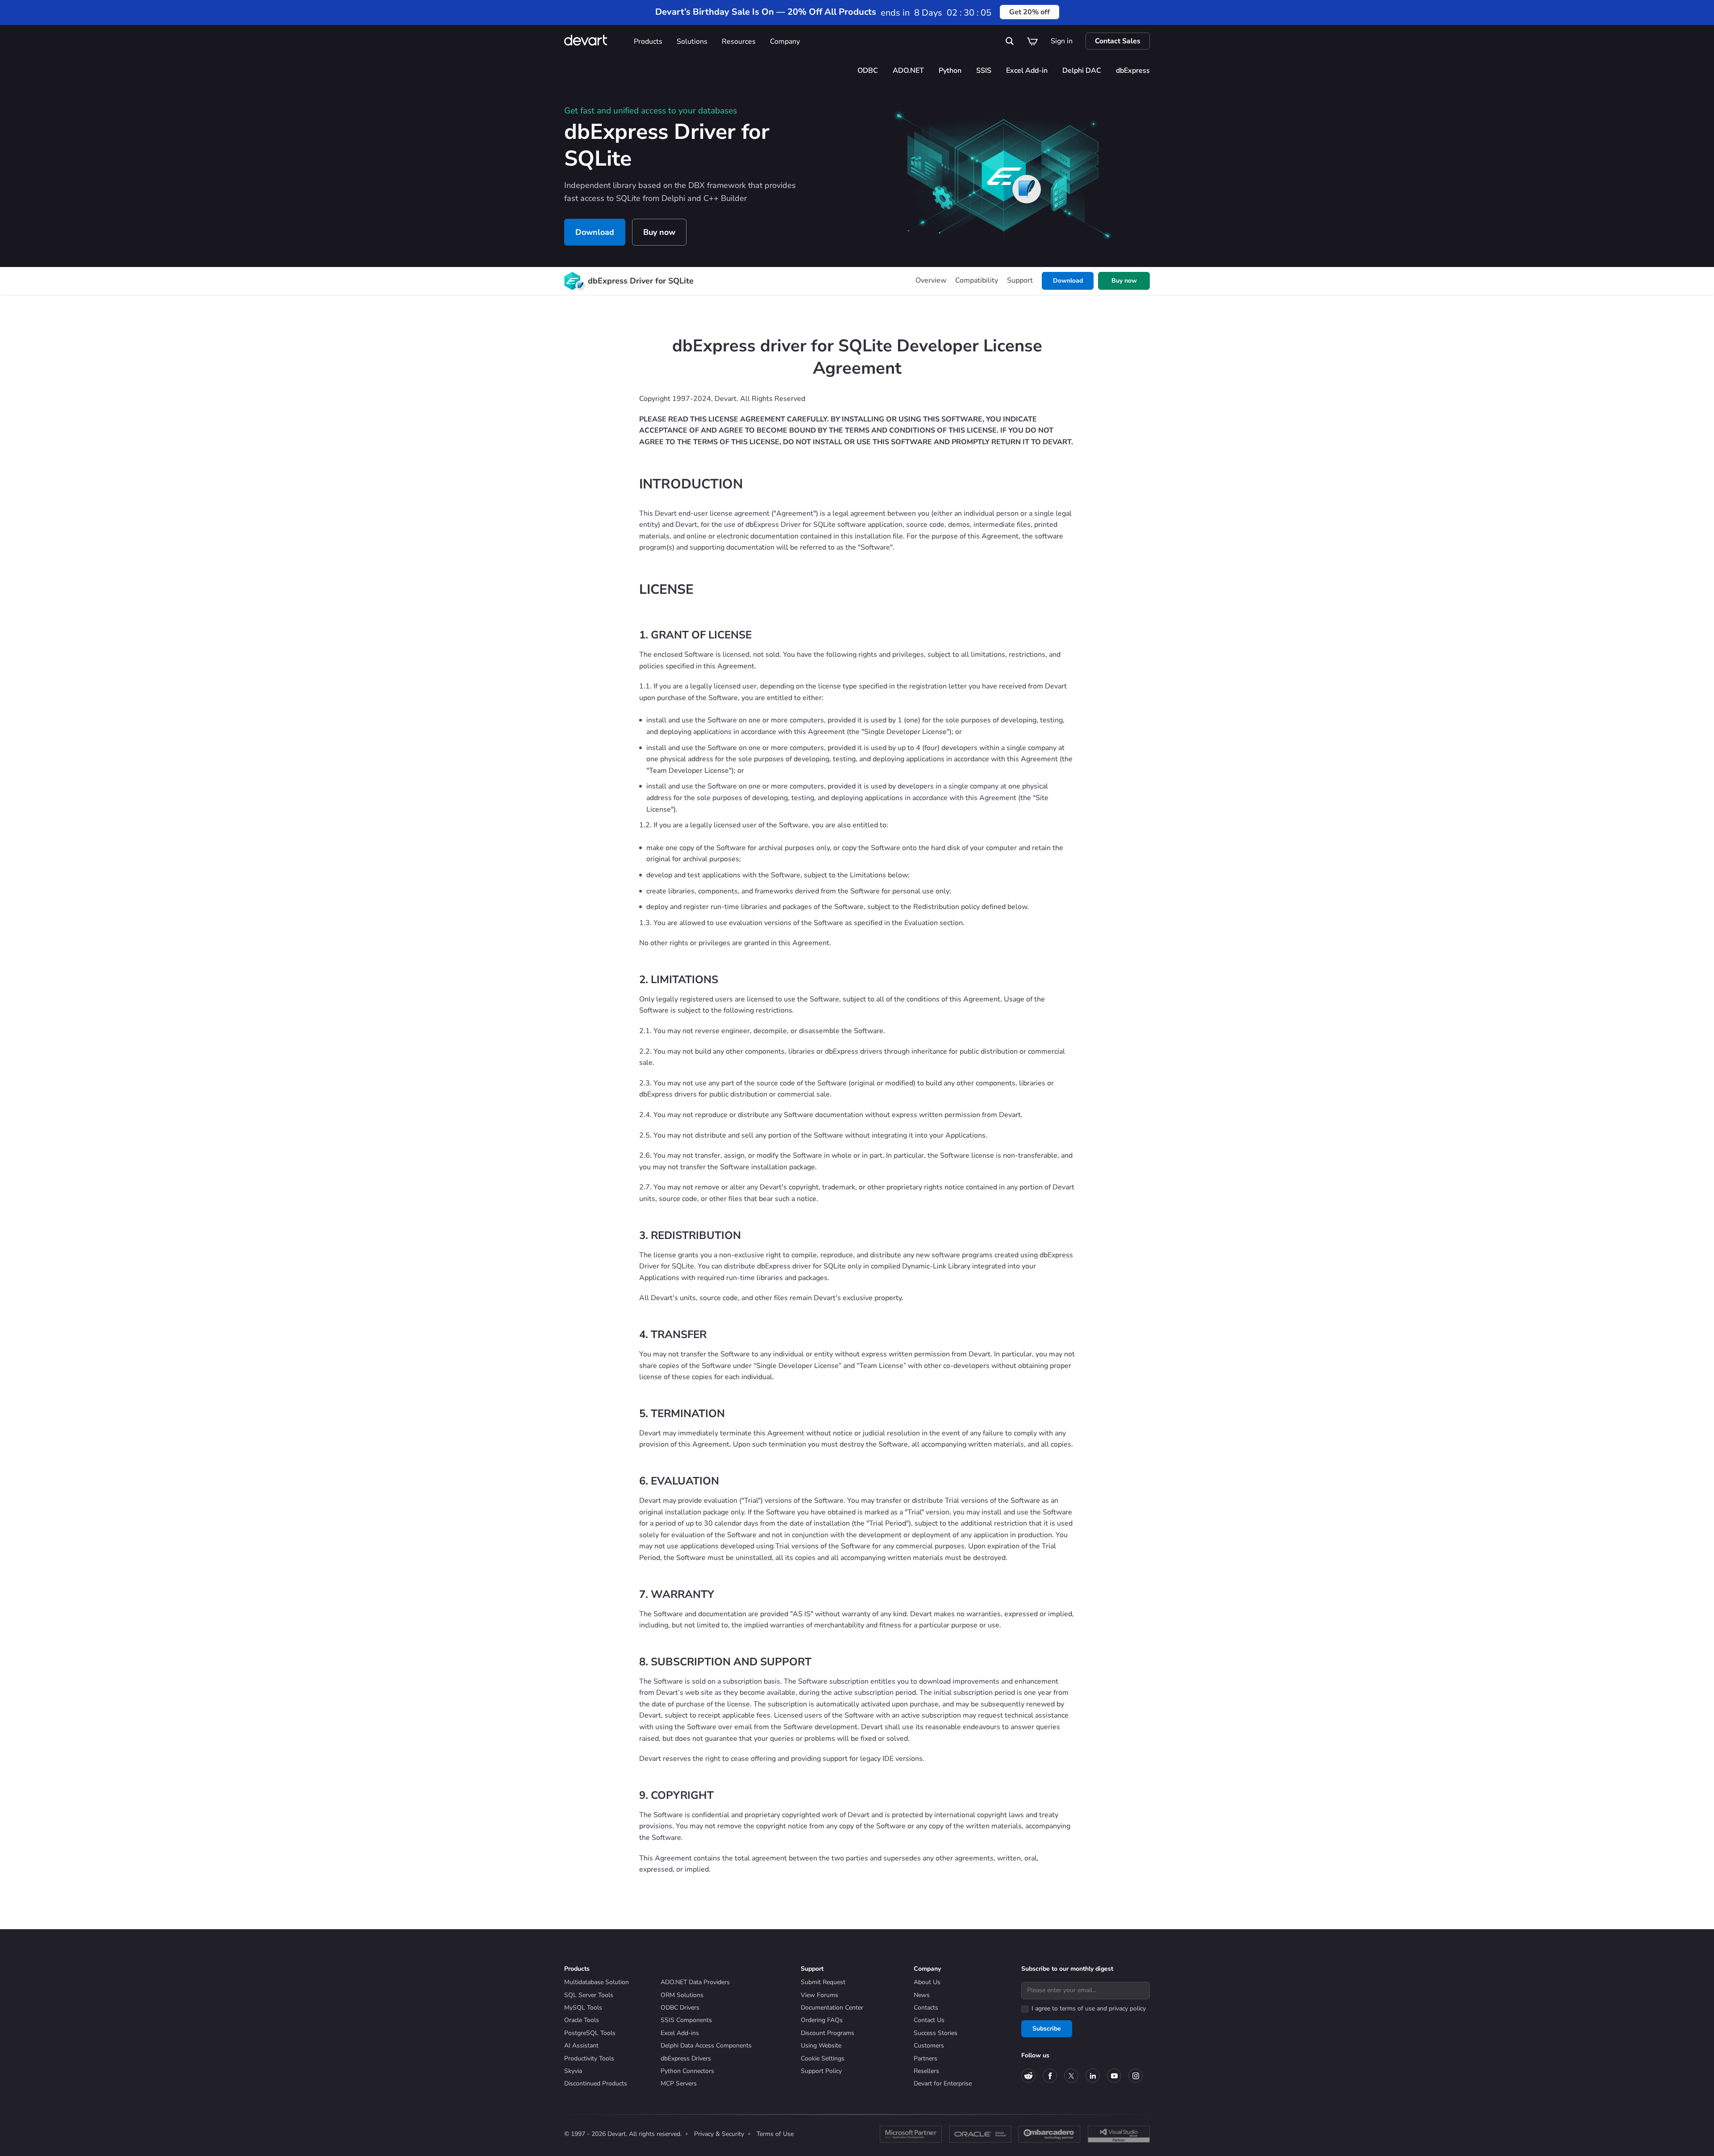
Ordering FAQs (822, 2020)
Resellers (926, 2071)
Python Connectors (687, 2071)
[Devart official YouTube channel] (1114, 2076)
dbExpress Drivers (686, 2058)
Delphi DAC (1082, 71)
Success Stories (936, 2033)
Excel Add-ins (680, 2033)
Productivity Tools (589, 2058)
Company (785, 42)
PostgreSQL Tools (590, 2033)
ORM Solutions (682, 1995)
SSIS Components (686, 2020)
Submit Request (823, 1982)
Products (648, 42)
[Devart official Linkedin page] (1093, 2076)
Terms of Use (775, 2134)
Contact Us (929, 2020)
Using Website (821, 2045)
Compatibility (977, 280)
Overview (931, 280)
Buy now (659, 232)
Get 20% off (1030, 12)
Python (950, 71)
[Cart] (1032, 41)
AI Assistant (581, 2045)
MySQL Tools (583, 2008)
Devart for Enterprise (943, 2083)
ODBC (868, 71)
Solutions (692, 42)
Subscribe (1047, 2029)
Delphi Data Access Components (706, 2045)
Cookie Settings (823, 2058)
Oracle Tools (582, 2020)
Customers (929, 2045)
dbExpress (1133, 71)
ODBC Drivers (680, 2008)
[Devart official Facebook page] (1050, 2076)
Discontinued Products (596, 2083)
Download (595, 232)
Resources (739, 42)
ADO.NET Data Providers (695, 1982)
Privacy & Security (719, 2134)
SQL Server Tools (589, 1995)
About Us (927, 1982)
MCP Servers (679, 2083)
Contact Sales (1118, 41)
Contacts (926, 2008)
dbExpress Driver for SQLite (641, 281)
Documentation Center (832, 2008)
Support (1020, 280)
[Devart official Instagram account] (1136, 2076)
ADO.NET (908, 71)
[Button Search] (1010, 41)
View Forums (820, 1995)
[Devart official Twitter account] (1071, 2076)
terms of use (1077, 2008)
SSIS (984, 71)
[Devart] (595, 41)
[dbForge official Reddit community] (1028, 2076)
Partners (926, 2058)
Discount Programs (828, 2033)
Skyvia (573, 2071)
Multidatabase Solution (597, 1982)
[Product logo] (572, 281)
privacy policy (1127, 2008)
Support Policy (821, 2071)
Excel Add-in (1027, 71)
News (922, 1995)
